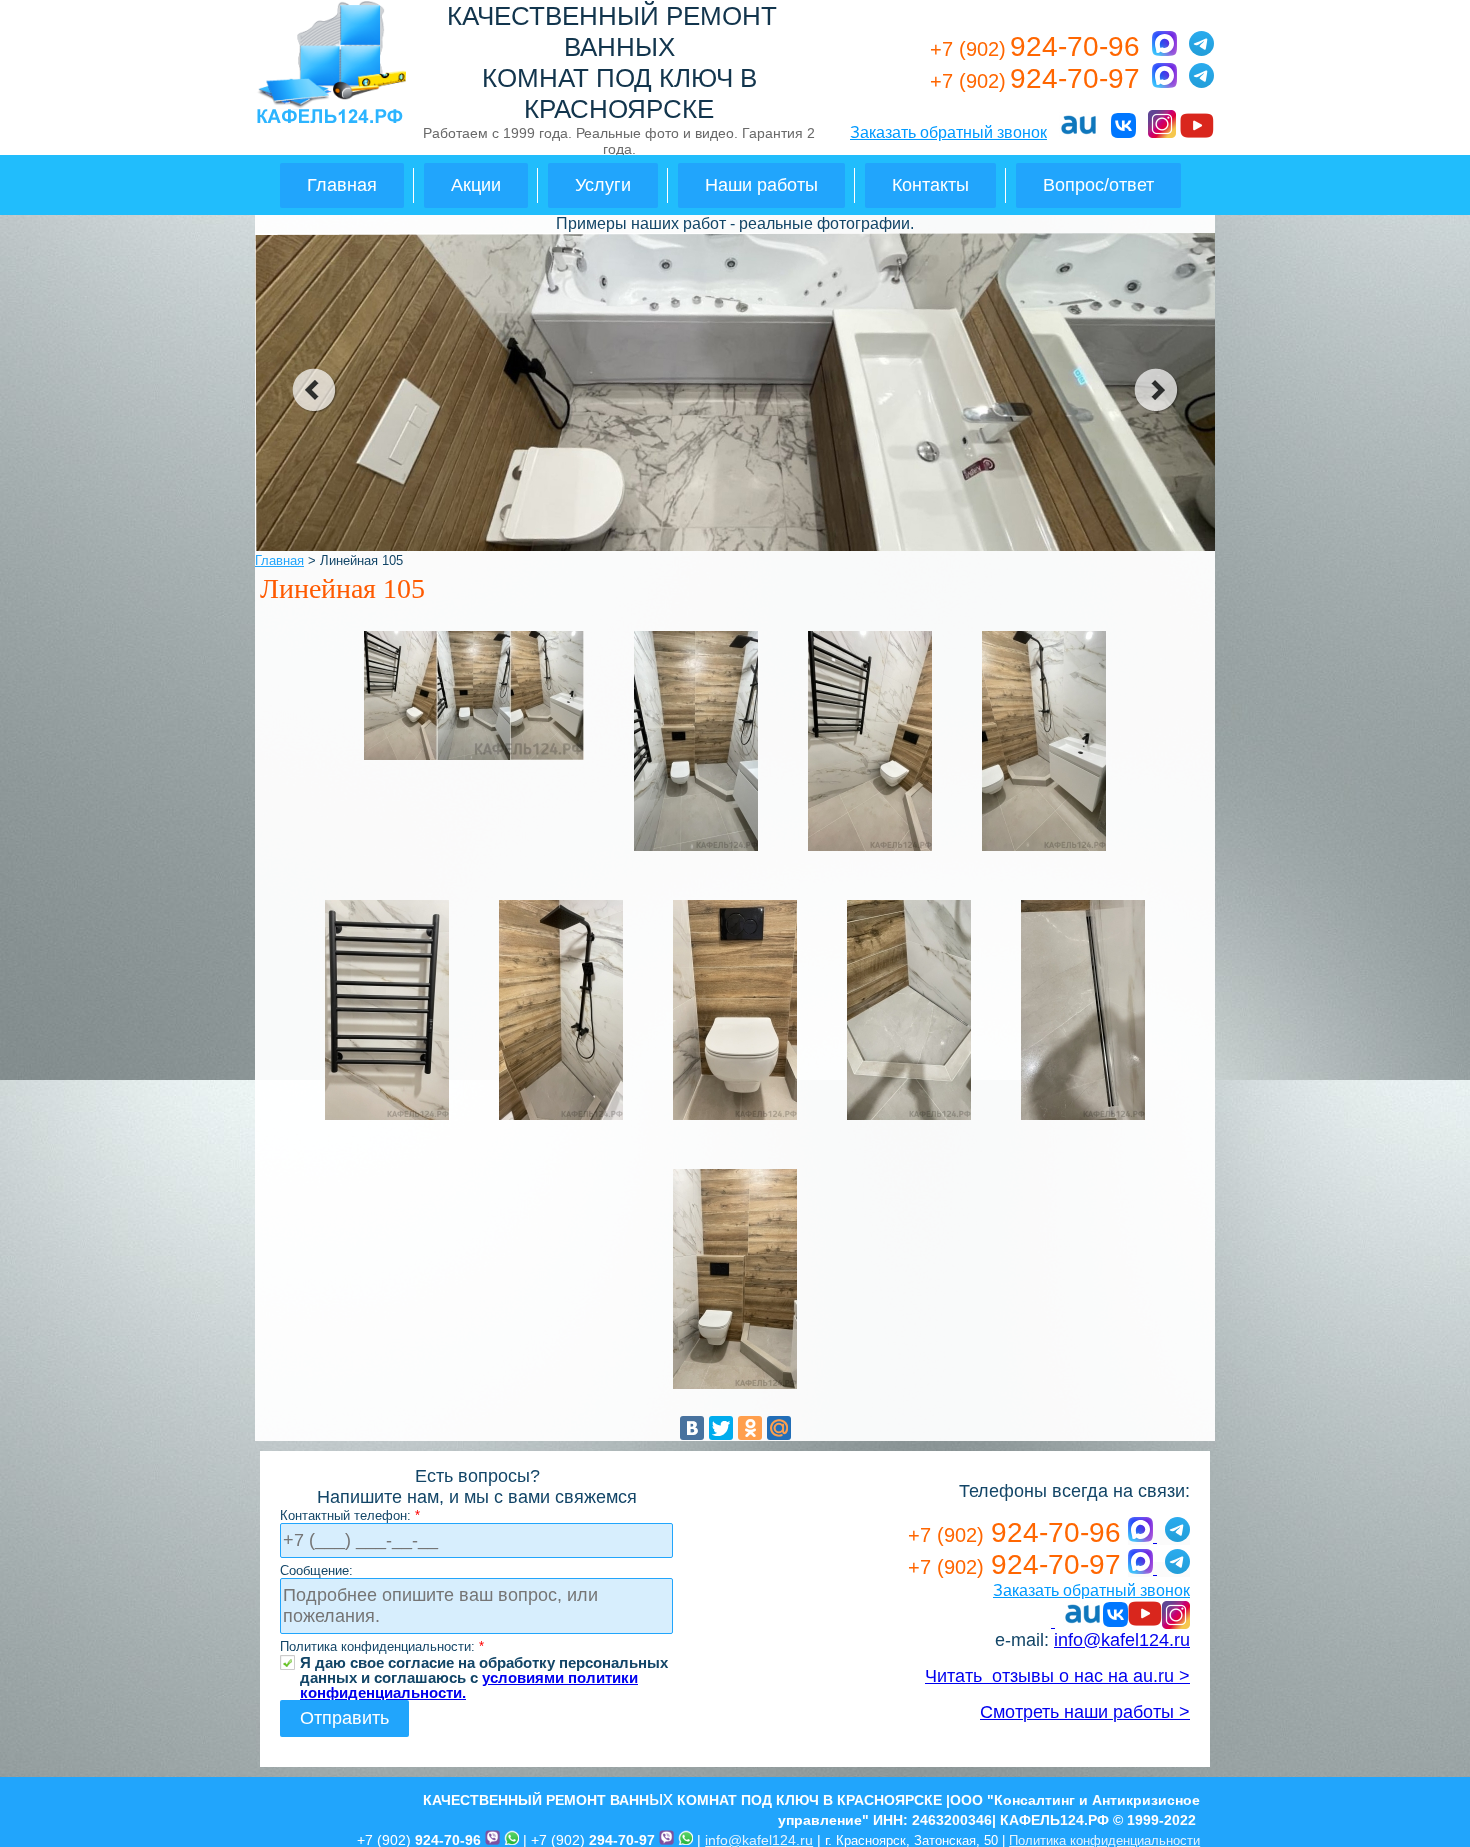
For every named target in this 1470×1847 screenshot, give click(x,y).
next (1156, 390)
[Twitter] (721, 1428)
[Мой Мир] (779, 1428)
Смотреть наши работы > (1085, 1712)
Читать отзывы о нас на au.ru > (1057, 1676)
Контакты (930, 185)
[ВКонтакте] (692, 1428)
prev (313, 390)
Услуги (603, 185)
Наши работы (761, 185)
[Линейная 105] (474, 758)
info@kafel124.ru (1122, 1640)
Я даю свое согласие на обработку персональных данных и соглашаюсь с (484, 1662)
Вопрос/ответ (1098, 185)
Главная (342, 185)
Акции (476, 185)
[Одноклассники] (750, 1428)
